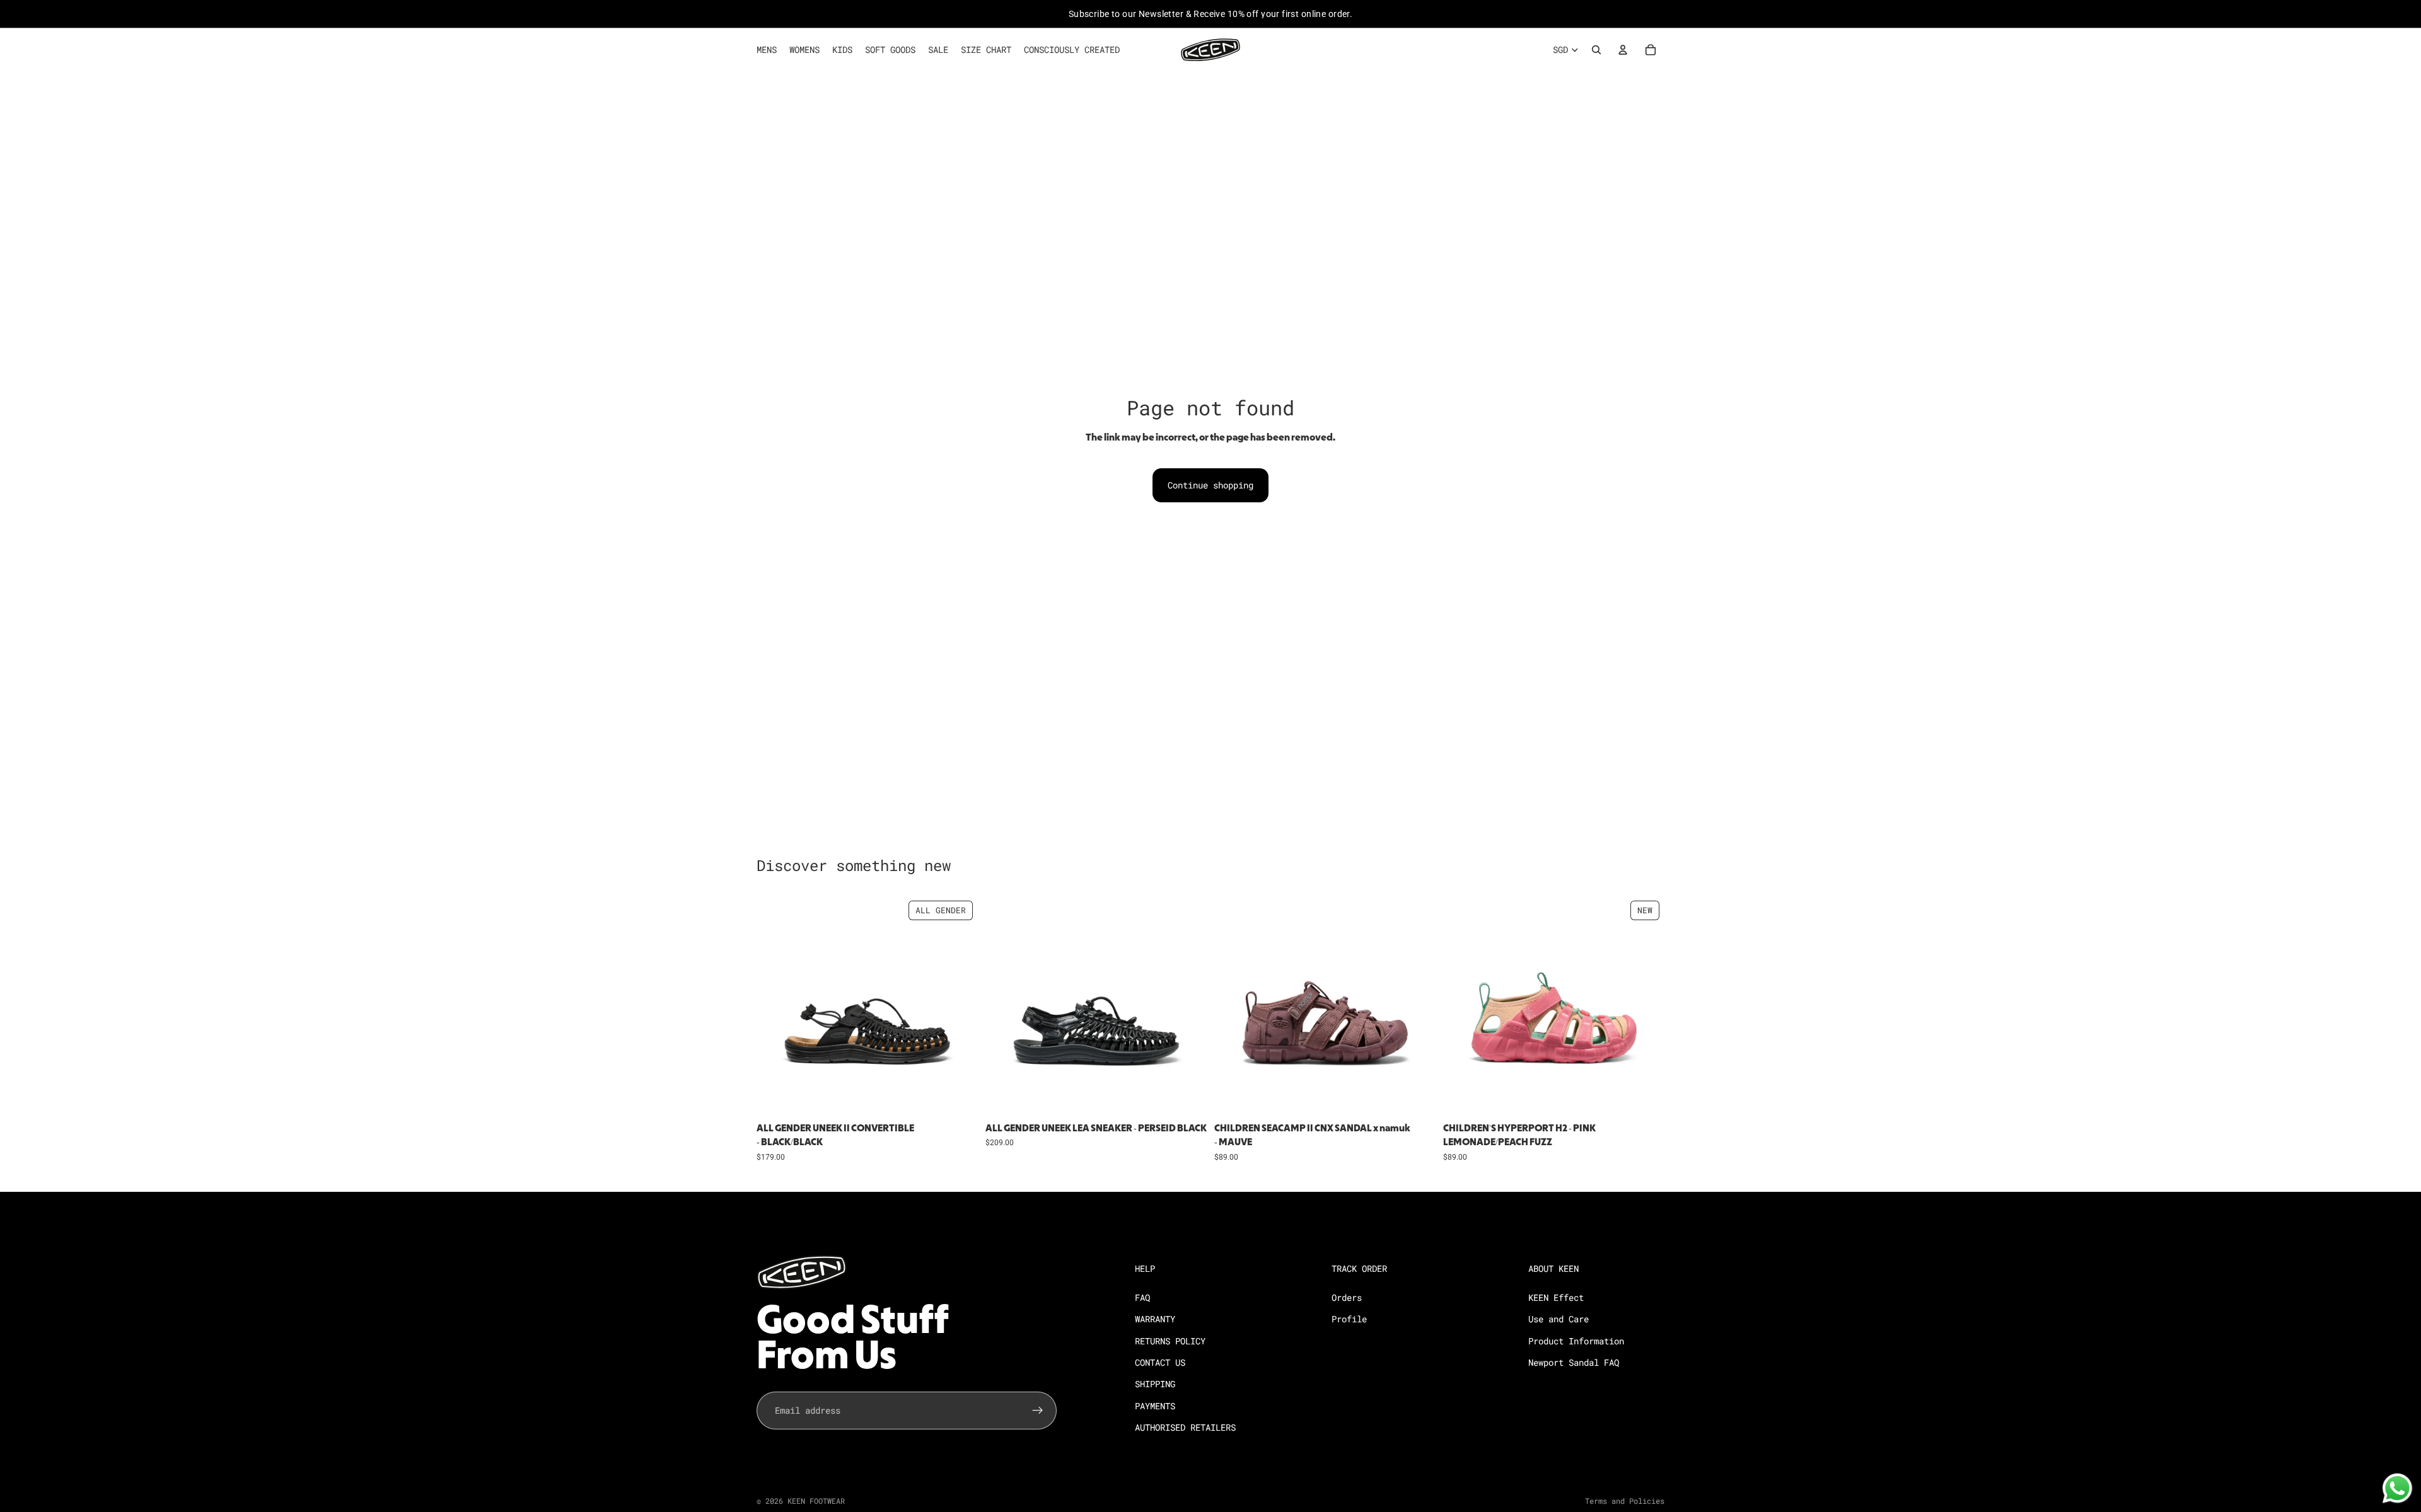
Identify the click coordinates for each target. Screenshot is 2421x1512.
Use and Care (1559, 1319)
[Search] (1596, 50)
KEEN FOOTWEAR (816, 1501)
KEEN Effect (1556, 1297)
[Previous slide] (775, 1006)
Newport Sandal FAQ (1574, 1362)
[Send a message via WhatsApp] (2397, 1488)
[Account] (1623, 50)
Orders (1347, 1297)
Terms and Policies (1625, 1501)
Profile (1349, 1319)
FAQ (1142, 1297)
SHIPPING (1155, 1384)
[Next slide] (959, 1006)
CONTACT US (1160, 1362)
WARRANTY (1155, 1319)
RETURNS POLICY (1170, 1341)
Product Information (1576, 1341)
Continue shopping (1210, 485)
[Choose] (958, 1097)
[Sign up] (1038, 1411)
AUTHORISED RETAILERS (1185, 1427)
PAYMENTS (1155, 1406)
